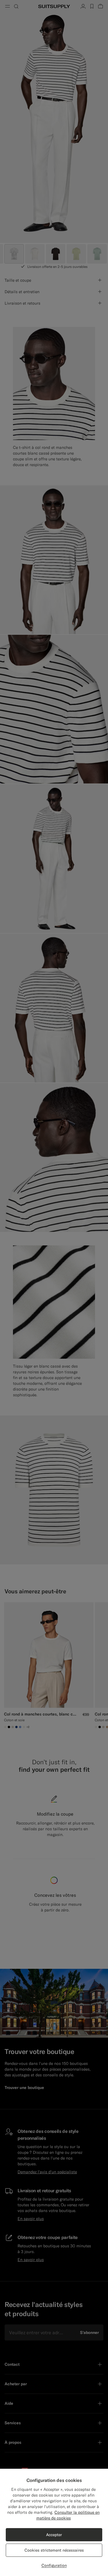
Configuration (54, 2565)
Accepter (54, 2535)
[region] (54, 2522)
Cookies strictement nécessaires (54, 2550)
